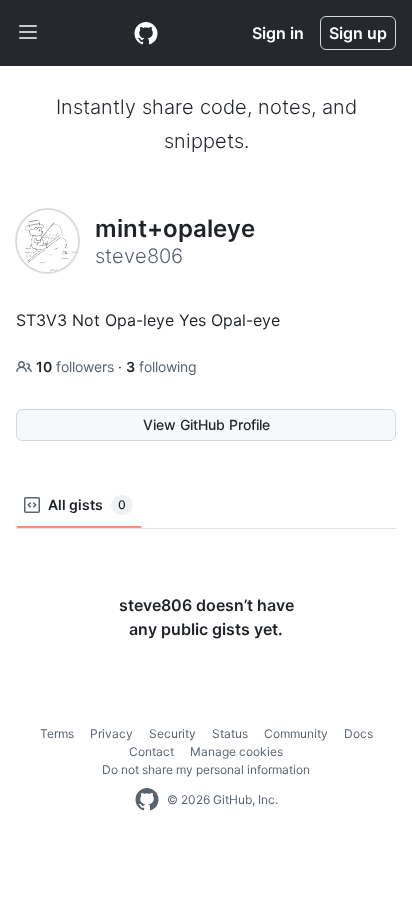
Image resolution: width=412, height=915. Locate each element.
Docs (358, 733)
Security (172, 733)
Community (296, 733)
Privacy (111, 733)
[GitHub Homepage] (147, 800)
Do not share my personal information (206, 769)
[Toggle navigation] (28, 33)
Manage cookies (236, 751)
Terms (57, 733)
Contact (151, 751)
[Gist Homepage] (146, 33)
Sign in (278, 33)
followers (77, 366)
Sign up (358, 33)
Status (230, 733)
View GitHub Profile (206, 424)
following (161, 366)
